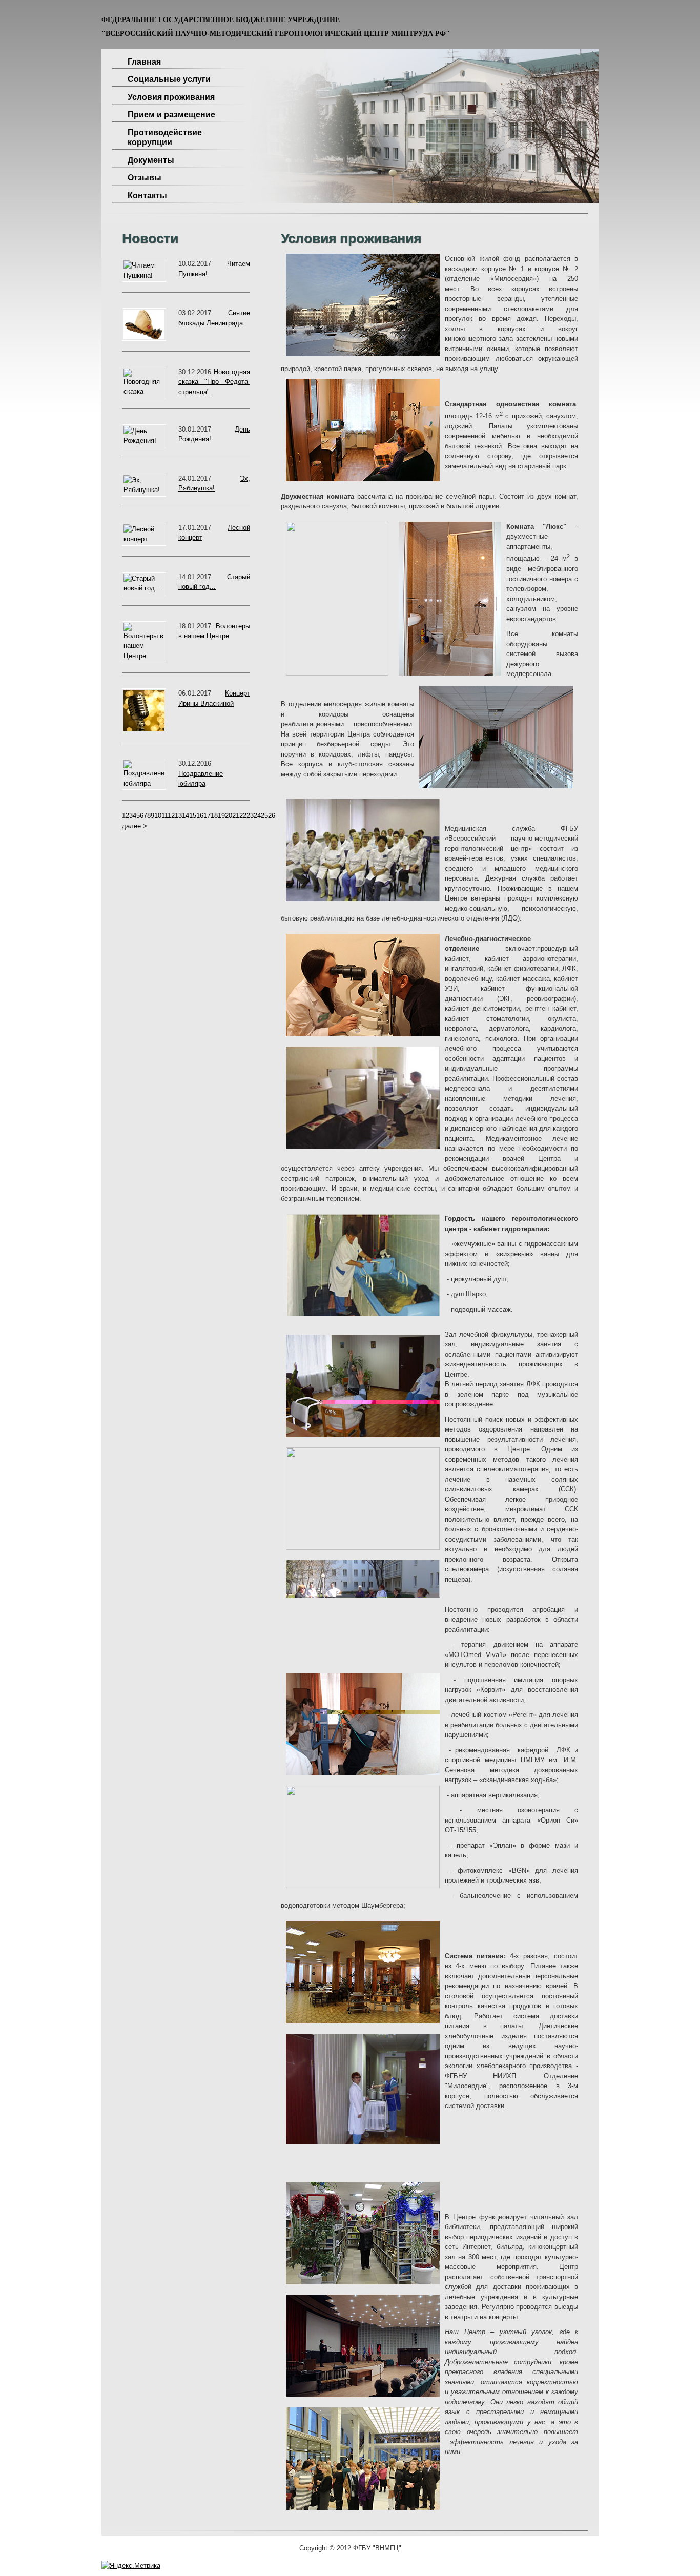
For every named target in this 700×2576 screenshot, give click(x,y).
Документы (151, 160)
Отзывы (145, 178)
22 (243, 816)
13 (178, 816)
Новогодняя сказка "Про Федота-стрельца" (214, 382)
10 (158, 816)
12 (171, 816)
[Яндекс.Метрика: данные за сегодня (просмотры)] (131, 2566)
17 (207, 816)
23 (250, 816)
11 (164, 816)
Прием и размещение (171, 115)
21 (236, 816)
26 (272, 816)
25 (264, 816)
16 (200, 816)
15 (193, 816)
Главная (144, 62)
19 (221, 816)
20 (229, 816)
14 (186, 816)
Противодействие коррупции (165, 138)
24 (257, 816)
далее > (135, 826)
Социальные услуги (169, 79)
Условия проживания (171, 97)
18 (214, 816)
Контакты (147, 196)
